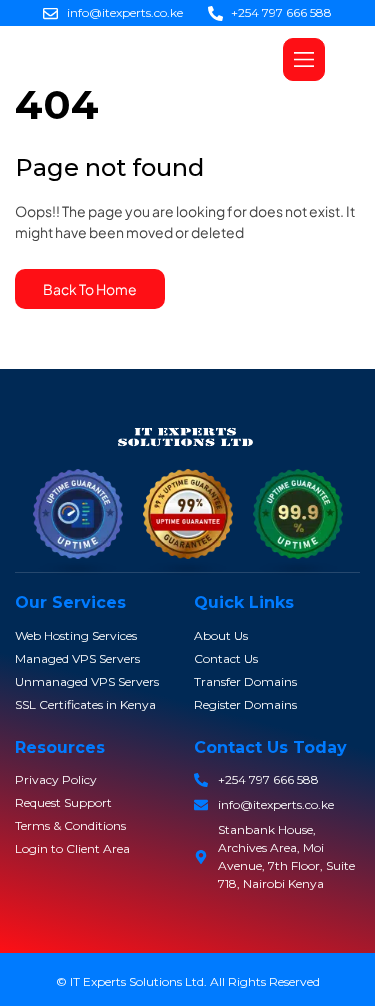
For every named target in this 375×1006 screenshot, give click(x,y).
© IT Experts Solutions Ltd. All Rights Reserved (188, 981)
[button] (304, 59)
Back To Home (90, 289)
